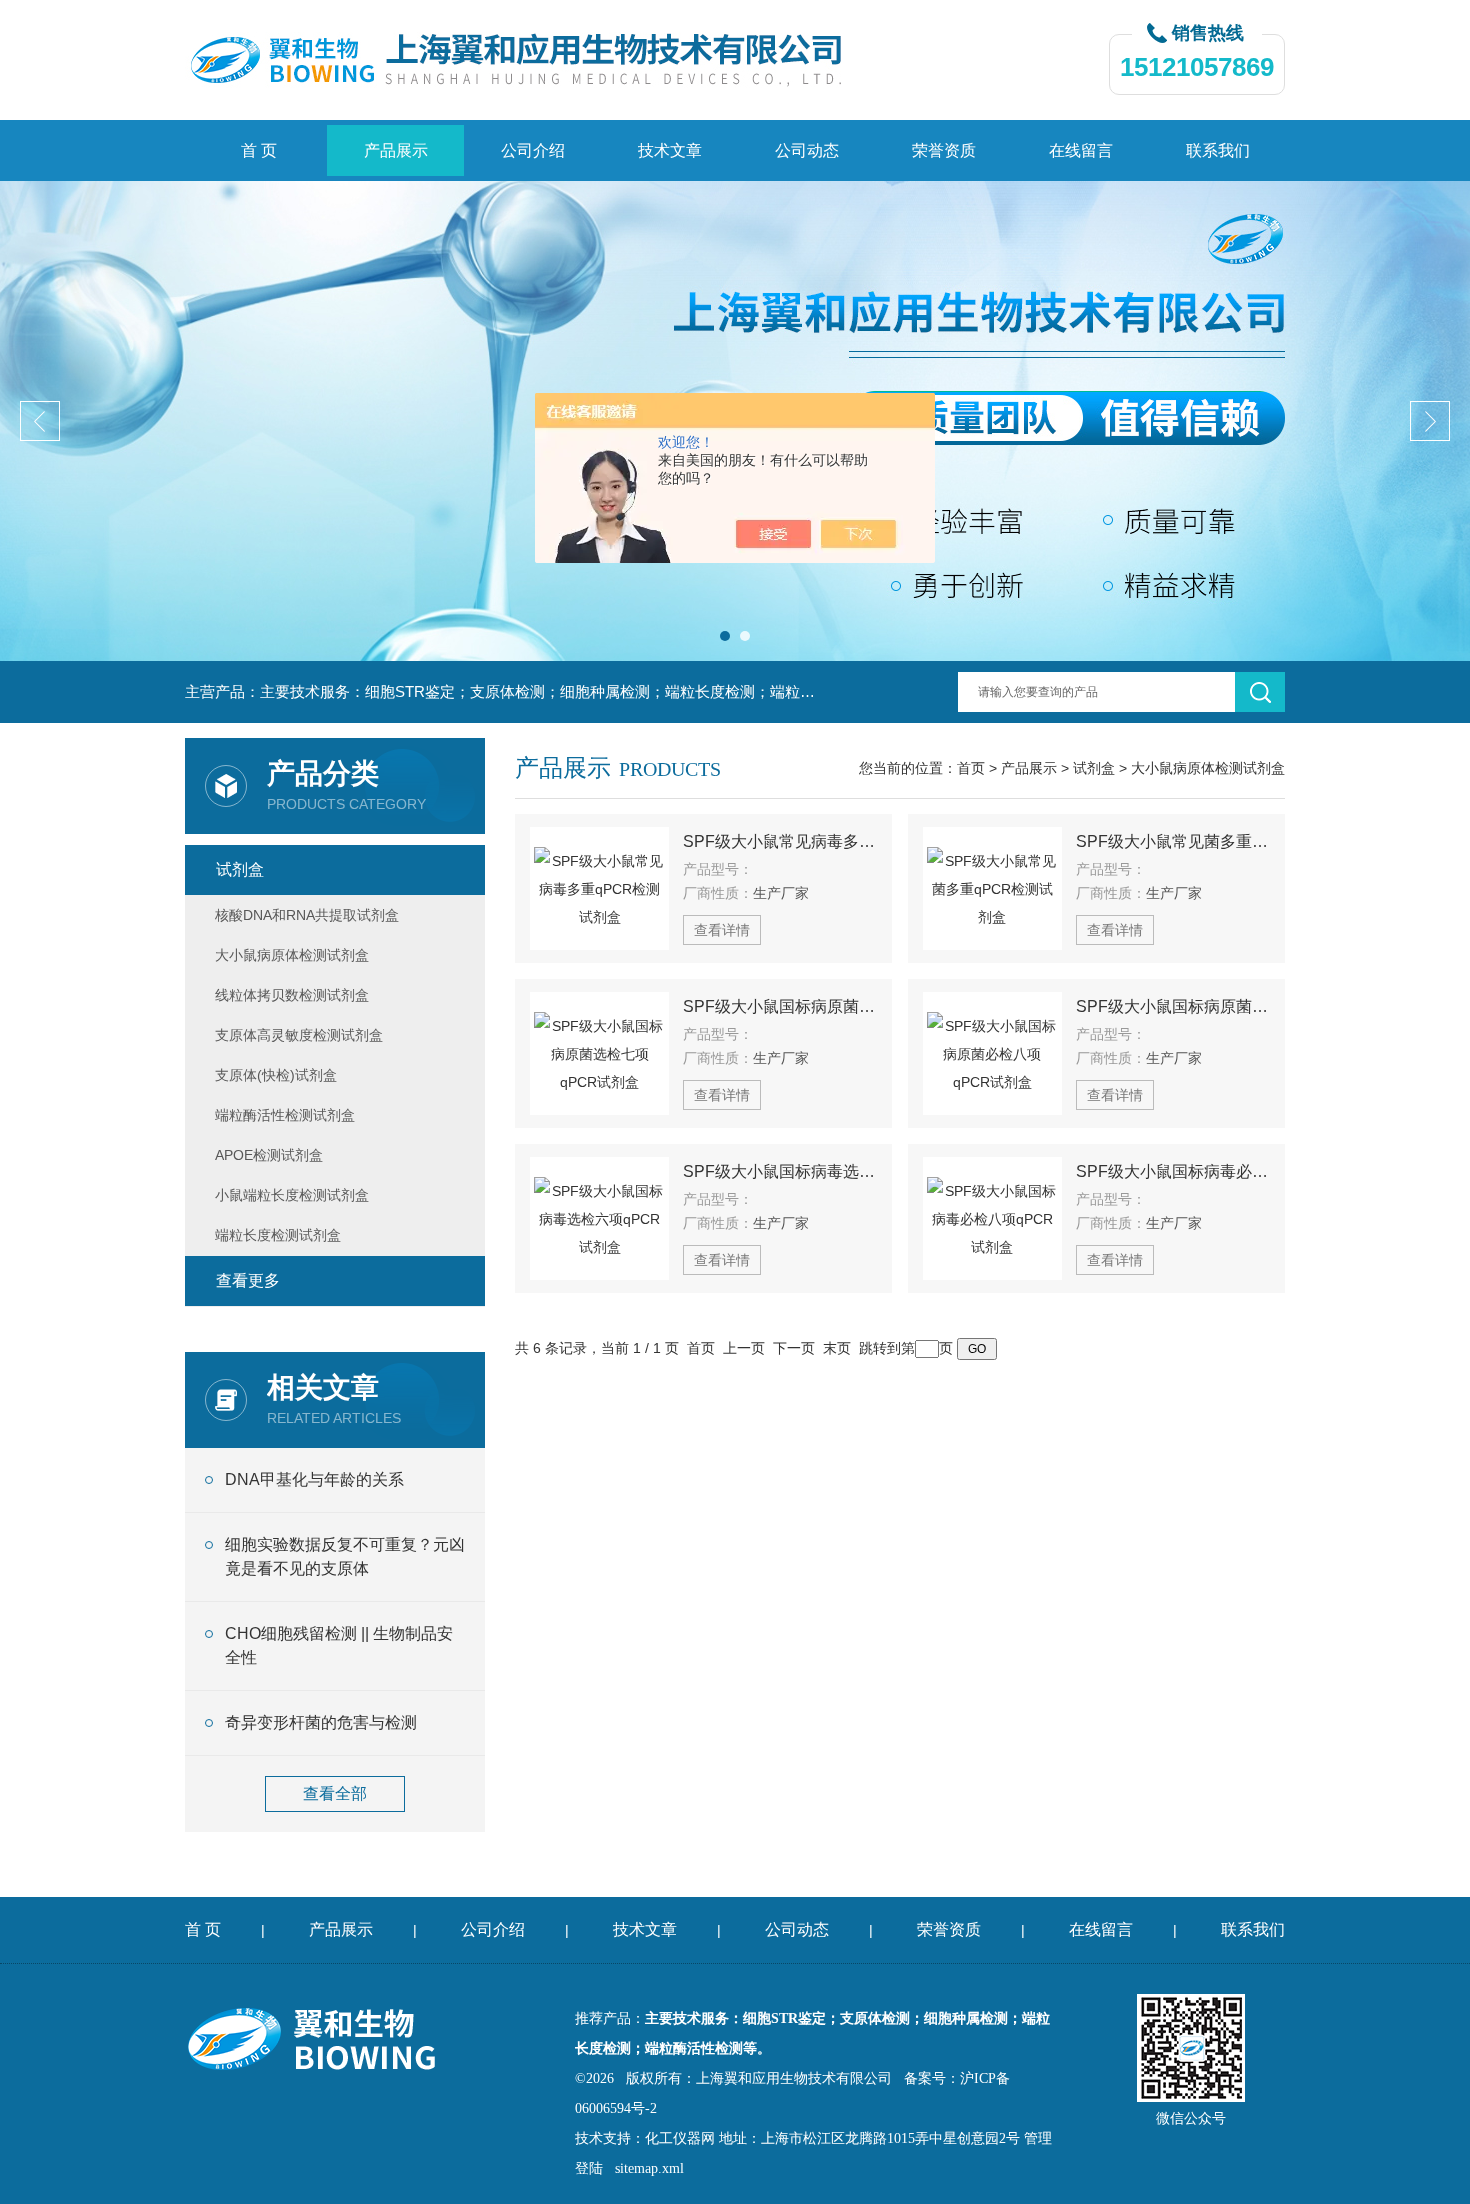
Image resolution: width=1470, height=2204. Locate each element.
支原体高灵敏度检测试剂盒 (299, 1035)
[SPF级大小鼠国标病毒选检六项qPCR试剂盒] (599, 1218)
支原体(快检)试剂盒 (276, 1075)
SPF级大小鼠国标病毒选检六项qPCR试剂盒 (780, 1171)
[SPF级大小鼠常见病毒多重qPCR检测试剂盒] (599, 888)
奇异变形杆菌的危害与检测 (321, 1722)
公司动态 (807, 150)
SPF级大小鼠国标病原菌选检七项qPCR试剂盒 (780, 1006)
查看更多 (248, 1280)
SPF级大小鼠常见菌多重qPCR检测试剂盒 (1173, 841)
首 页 (259, 150)
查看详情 (722, 930)
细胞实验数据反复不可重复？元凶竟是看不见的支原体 (345, 1556)
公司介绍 (533, 150)
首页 (971, 768)
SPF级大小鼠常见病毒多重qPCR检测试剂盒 (780, 841)
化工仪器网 (680, 2138)
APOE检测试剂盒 (269, 1155)
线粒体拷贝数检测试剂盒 (292, 995)
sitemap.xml (649, 2168)
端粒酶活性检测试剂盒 (285, 1115)
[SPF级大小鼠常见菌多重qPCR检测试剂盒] (992, 888)
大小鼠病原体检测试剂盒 (1208, 768)
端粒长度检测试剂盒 (278, 1235)
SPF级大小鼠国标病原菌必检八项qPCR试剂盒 (1173, 1006)
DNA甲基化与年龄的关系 (314, 1479)
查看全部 (335, 1793)
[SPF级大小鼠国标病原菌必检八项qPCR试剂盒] (992, 1053)
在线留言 (1081, 150)
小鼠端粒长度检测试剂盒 (292, 1195)
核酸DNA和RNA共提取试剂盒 (307, 915)
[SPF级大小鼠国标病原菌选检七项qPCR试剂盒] (599, 1053)
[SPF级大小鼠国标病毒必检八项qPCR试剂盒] (992, 1218)
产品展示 (396, 150)
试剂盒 (1094, 768)
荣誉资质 (944, 150)
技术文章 (670, 150)
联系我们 (1218, 150)
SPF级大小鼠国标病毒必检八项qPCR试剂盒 (1173, 1171)
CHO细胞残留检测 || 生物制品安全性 (339, 1645)
